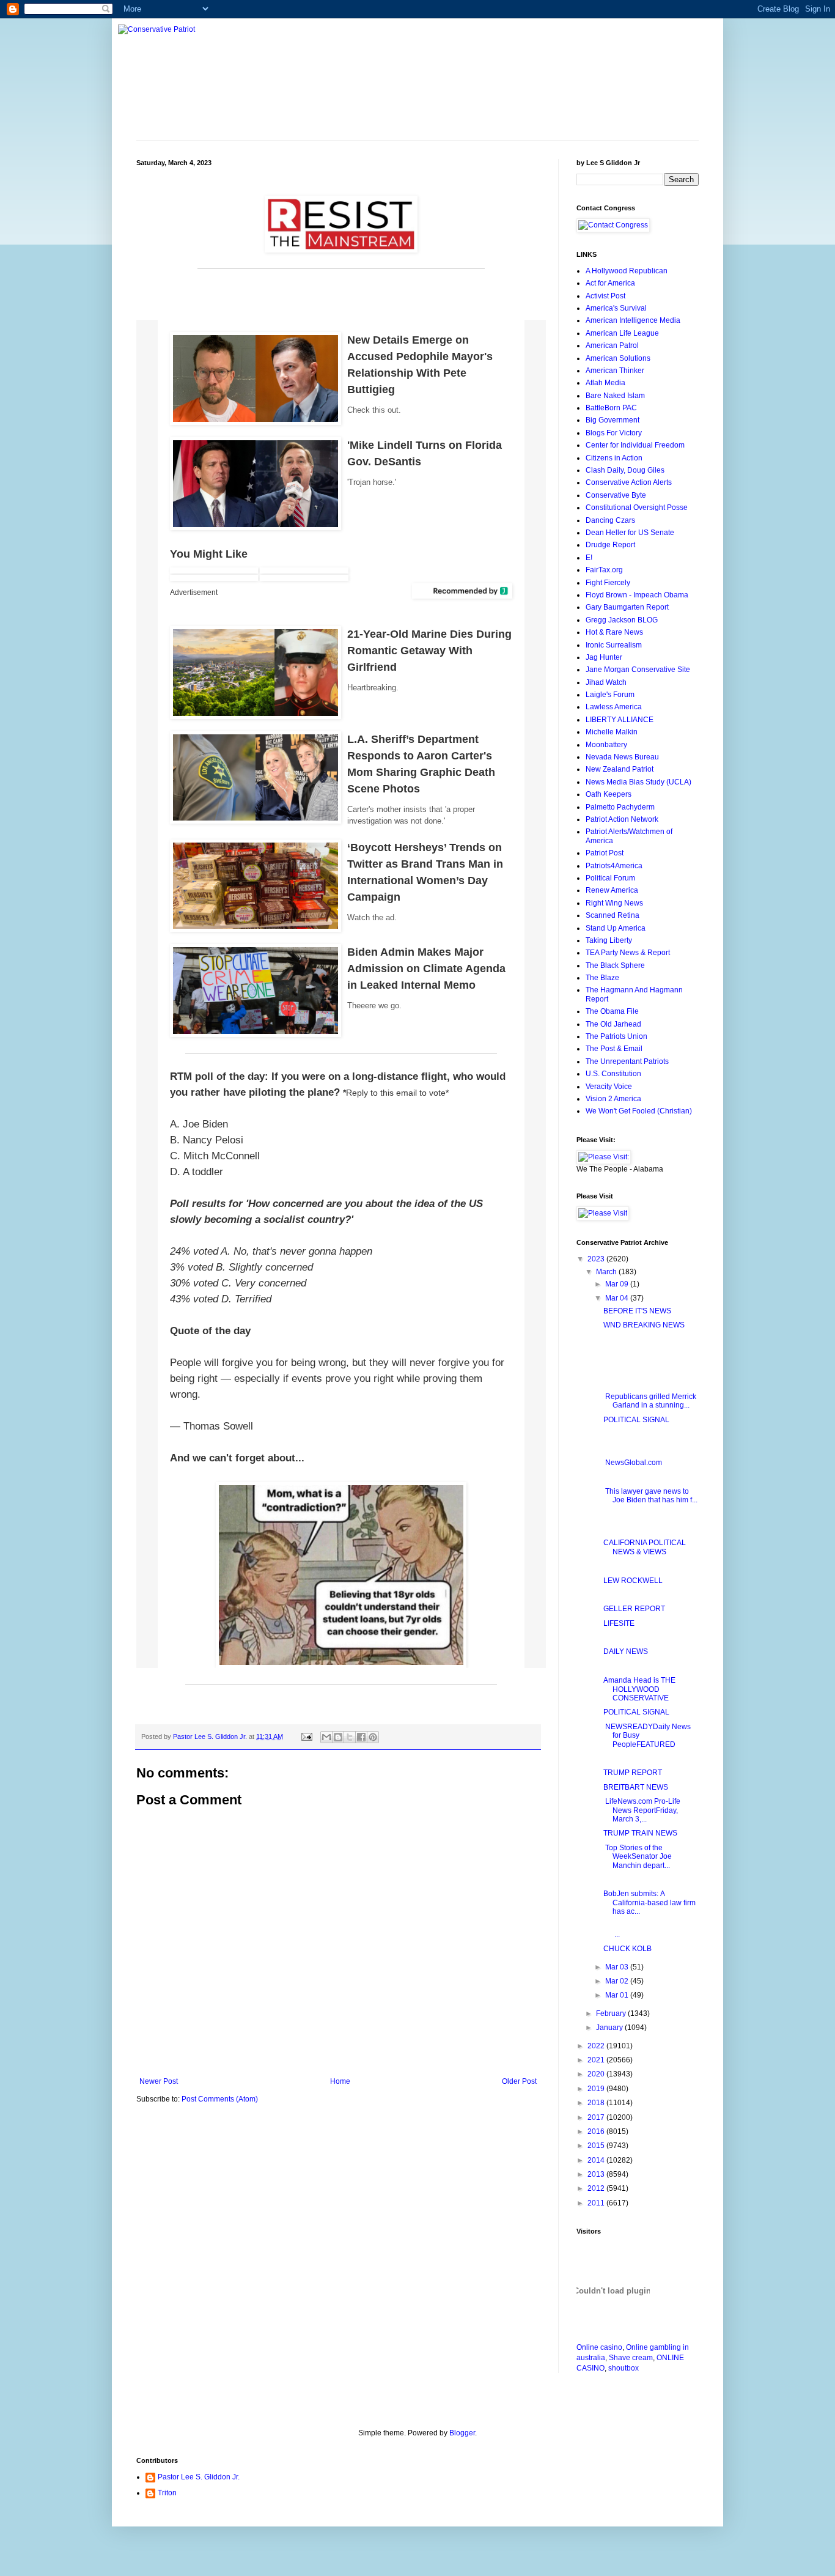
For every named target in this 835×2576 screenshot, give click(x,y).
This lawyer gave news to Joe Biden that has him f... (650, 1496)
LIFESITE (619, 1623)
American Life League (622, 333)
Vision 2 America (613, 1099)
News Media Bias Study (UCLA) (638, 782)
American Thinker (615, 371)
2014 (597, 2160)
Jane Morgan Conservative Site (638, 670)
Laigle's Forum (610, 695)
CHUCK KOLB (627, 1949)
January (610, 2028)
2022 (597, 2046)
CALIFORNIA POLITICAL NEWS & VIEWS (645, 1547)
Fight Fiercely (608, 583)
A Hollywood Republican (627, 271)
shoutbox (623, 2368)
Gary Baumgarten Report (627, 607)
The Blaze (602, 978)
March (607, 1272)
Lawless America (614, 707)
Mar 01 (618, 1995)
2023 (597, 1259)
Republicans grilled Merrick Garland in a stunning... (650, 1401)
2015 (597, 2146)
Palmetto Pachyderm (620, 807)
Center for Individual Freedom (635, 445)
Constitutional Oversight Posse (637, 507)
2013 (597, 2174)
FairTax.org (604, 570)
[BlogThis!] (338, 1737)
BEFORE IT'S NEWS (637, 1311)
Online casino (599, 2347)
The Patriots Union (616, 1036)
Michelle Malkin (612, 732)
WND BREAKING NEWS (644, 1325)
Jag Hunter (604, 657)
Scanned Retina (612, 915)
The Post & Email (614, 1049)
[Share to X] (350, 1737)
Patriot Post (605, 853)
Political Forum (610, 878)
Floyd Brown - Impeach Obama (637, 595)
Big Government (612, 420)
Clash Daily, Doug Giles (625, 470)
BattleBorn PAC (611, 408)
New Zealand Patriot (620, 769)
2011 (597, 2203)
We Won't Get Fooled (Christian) (639, 1111)
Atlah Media (605, 383)
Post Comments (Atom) (220, 2099)
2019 (597, 2089)
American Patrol (612, 345)
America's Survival (616, 308)
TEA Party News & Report (628, 953)
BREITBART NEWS (636, 1787)
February (612, 2013)
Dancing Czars (610, 520)
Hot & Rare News (614, 632)
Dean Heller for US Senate (630, 533)
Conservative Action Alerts (629, 482)
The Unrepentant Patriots (627, 1061)
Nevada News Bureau (622, 757)
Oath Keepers (609, 794)
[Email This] (326, 1737)
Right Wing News (614, 903)
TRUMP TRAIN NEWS (640, 1833)
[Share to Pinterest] (373, 1737)
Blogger (462, 2433)
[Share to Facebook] (361, 1737)
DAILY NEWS (626, 1652)
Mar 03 (618, 1967)
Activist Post (605, 296)
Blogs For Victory (614, 433)
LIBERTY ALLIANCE (620, 720)
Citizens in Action (614, 458)
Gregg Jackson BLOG (622, 620)
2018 (597, 2103)
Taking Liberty (609, 940)
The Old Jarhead (613, 1024)
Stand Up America (616, 928)
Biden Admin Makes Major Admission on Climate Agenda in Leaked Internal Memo (426, 969)
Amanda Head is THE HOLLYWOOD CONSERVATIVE (639, 1689)
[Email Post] (306, 1736)
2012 (597, 2188)
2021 (597, 2060)
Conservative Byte (616, 495)
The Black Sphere (615, 965)
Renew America (612, 890)
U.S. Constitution (613, 1074)
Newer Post (159, 2081)
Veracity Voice (609, 1087)
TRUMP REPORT (633, 1773)
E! (589, 558)
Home (340, 2081)
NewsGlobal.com (633, 1463)
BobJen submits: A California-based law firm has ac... (649, 1902)
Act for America (610, 283)
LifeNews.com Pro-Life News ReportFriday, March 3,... (642, 1810)
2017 (597, 2117)
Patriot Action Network (622, 819)
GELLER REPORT (634, 1609)
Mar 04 (618, 1298)
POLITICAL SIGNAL (636, 1420)
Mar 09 (618, 1284)
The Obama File (612, 1011)
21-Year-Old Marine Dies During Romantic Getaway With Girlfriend (429, 651)
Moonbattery (606, 745)
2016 (597, 2131)
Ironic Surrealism (614, 645)
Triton (167, 2493)
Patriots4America (614, 866)
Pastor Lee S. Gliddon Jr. (199, 2477)
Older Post (519, 2081)
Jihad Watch (606, 682)
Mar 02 (618, 1981)
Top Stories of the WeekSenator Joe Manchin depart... (638, 1857)
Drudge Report (610, 545)
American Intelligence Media (633, 320)
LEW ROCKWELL (633, 1581)
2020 (597, 2074)
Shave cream (631, 2358)
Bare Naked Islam (615, 396)
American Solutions (618, 358)
